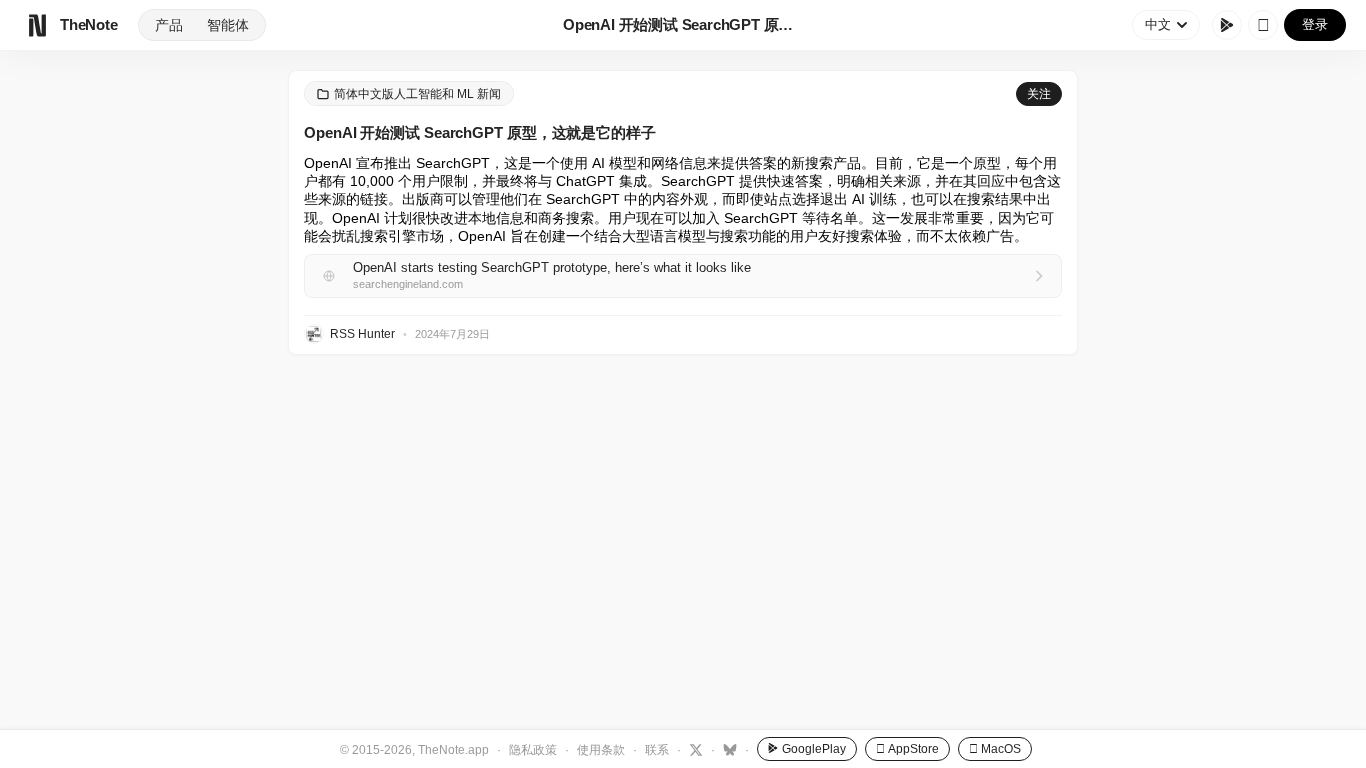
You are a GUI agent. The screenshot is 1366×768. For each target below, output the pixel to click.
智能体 (228, 25)
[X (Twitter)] (693, 749)
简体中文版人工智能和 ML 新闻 (417, 94)
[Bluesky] (727, 749)
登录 (1315, 24)
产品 (169, 25)
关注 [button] (1039, 94)
